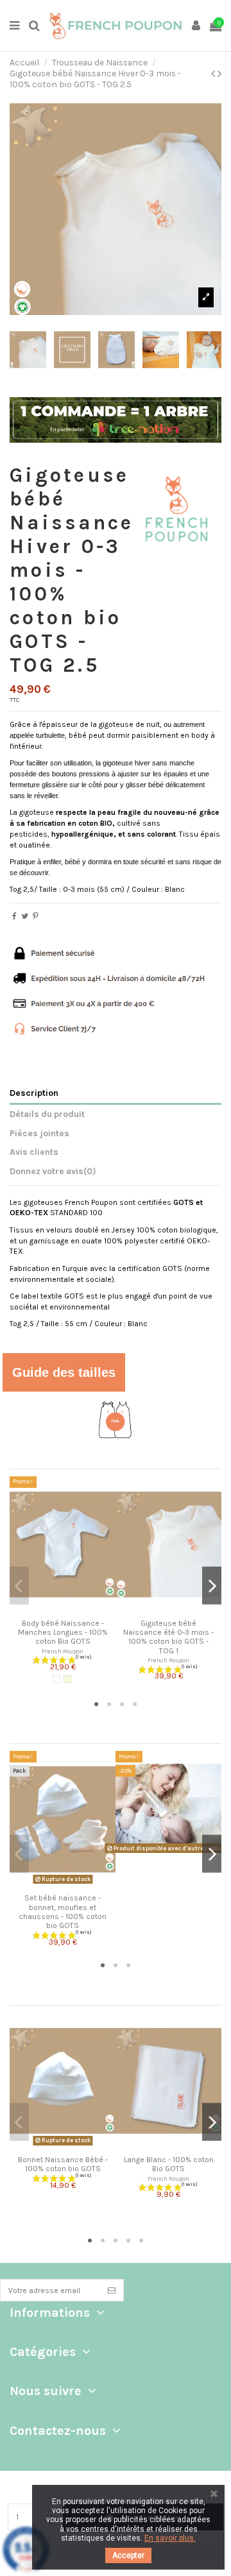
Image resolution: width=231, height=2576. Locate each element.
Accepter (128, 2555)
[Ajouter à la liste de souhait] (55, 1609)
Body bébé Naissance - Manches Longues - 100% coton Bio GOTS (63, 1633)
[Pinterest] (36, 916)
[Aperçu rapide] (71, 1609)
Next (212, 1586)
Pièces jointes (39, 1133)
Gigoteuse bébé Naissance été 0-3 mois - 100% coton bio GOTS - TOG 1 (168, 1637)
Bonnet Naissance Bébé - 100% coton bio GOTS (63, 2164)
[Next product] (219, 74)
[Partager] (14, 916)
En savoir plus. (170, 2538)
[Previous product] (214, 74)
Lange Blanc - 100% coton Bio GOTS (169, 2164)
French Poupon (63, 1651)
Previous (19, 1586)
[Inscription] (112, 2290)
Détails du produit (47, 1114)
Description (34, 1093)
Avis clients (34, 1152)
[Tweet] (25, 916)
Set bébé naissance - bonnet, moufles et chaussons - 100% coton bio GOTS (63, 1912)
